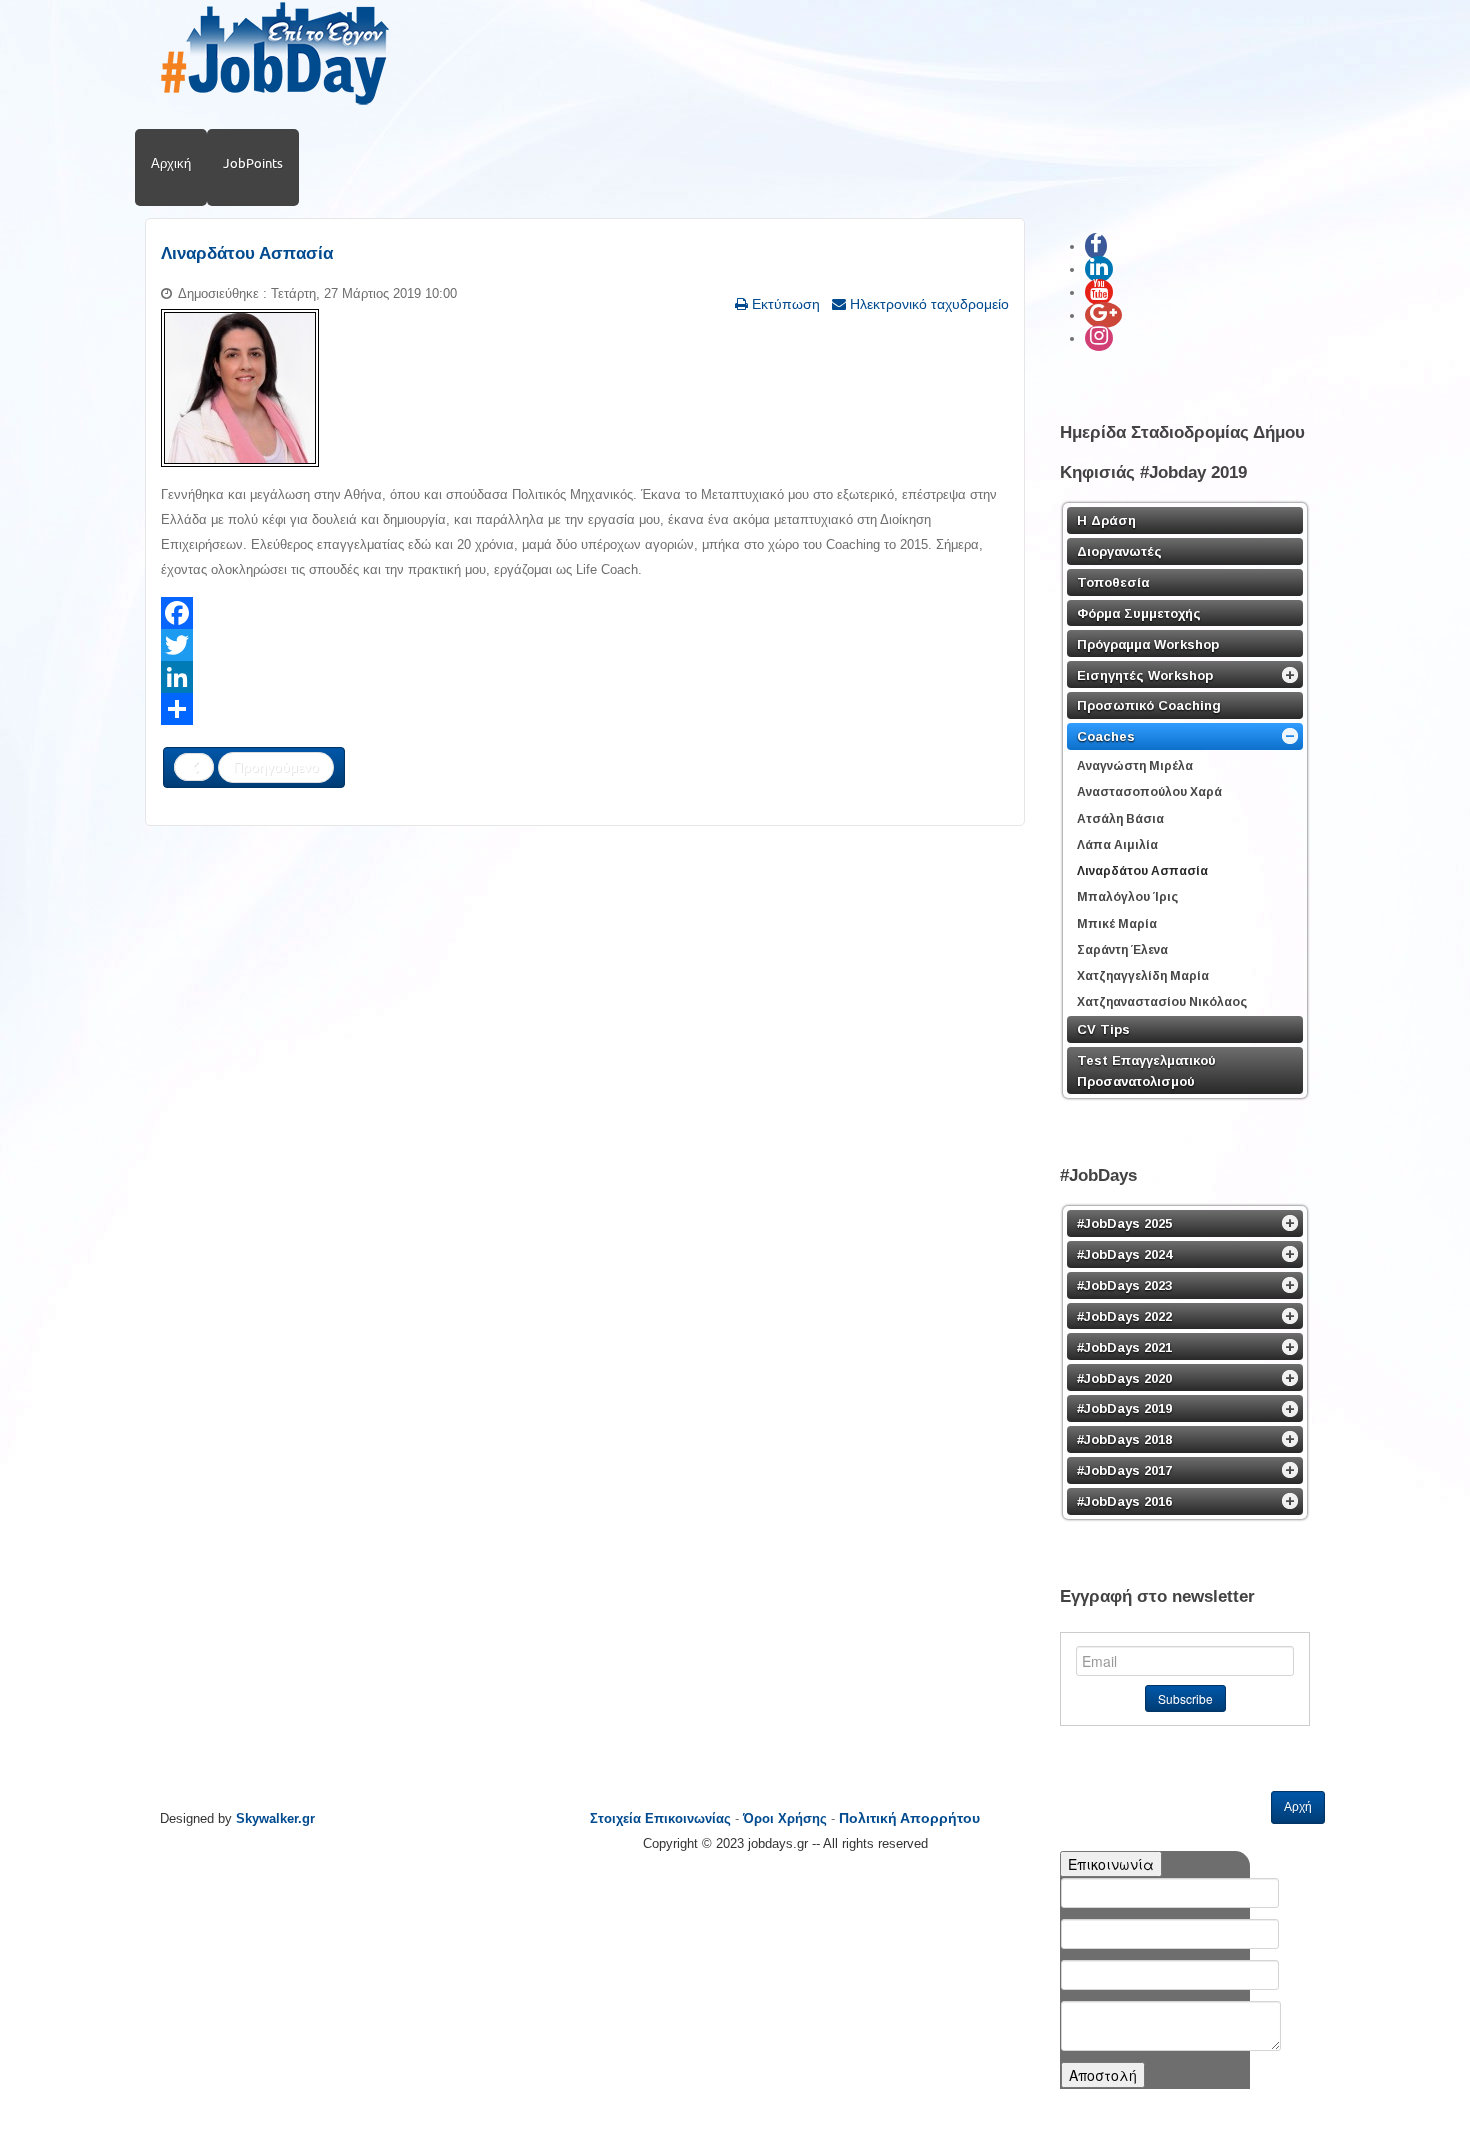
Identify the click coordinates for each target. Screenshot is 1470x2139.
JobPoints (253, 163)
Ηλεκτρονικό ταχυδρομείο (927, 304)
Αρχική (171, 163)
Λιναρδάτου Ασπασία (247, 253)
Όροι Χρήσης (785, 1818)
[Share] (585, 709)
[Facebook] (585, 613)
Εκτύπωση (784, 304)
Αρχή (1298, 1807)
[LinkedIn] (585, 677)
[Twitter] (585, 645)
